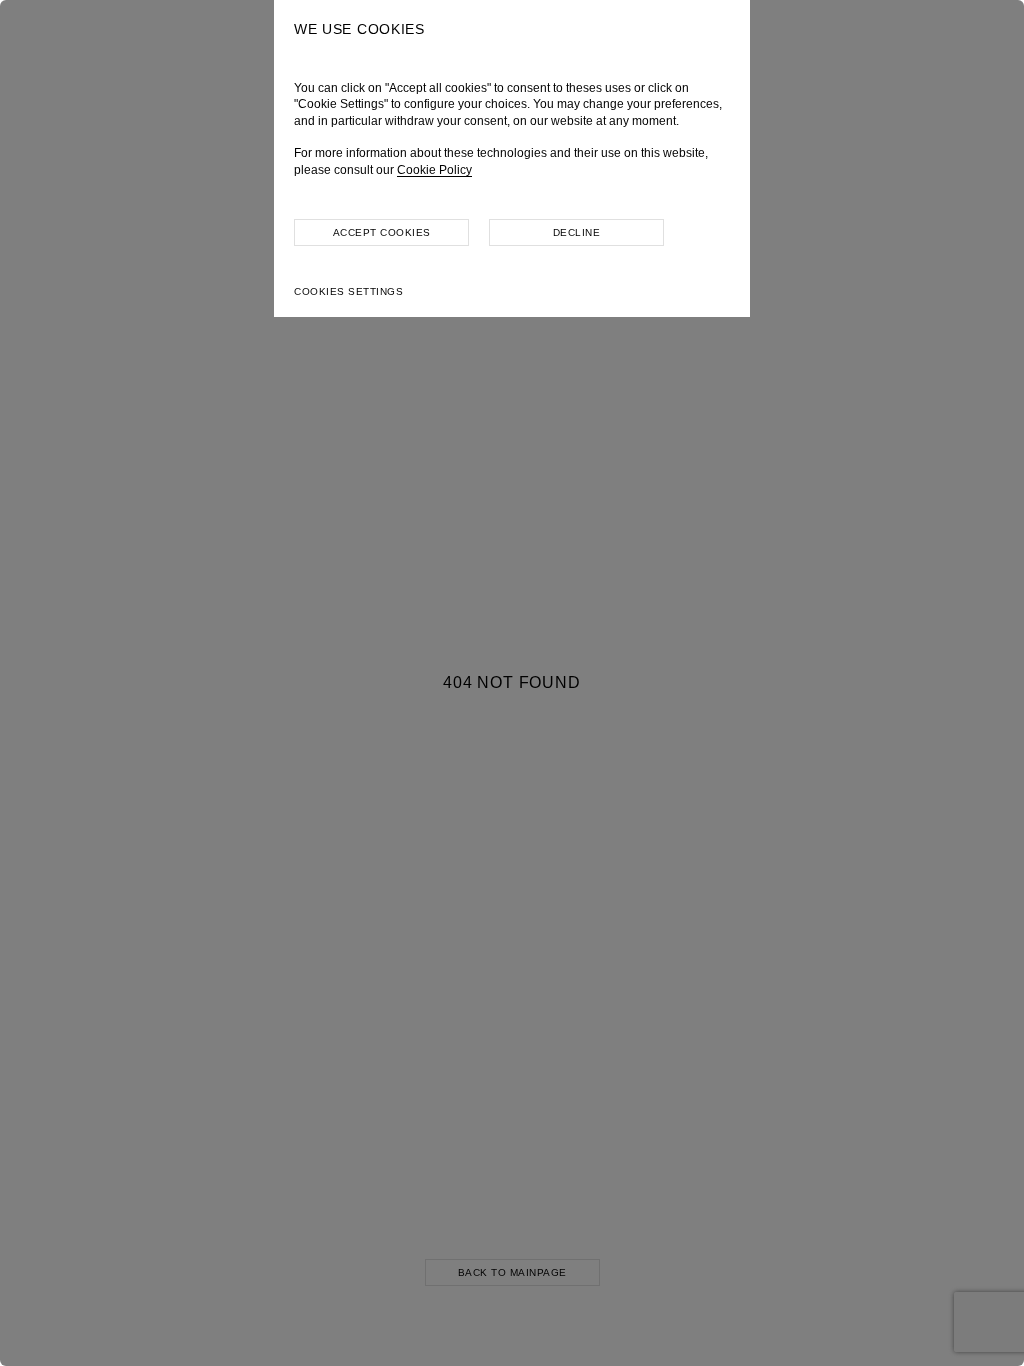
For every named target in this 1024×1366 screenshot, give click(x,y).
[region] (512, 683)
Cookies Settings (348, 291)
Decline (577, 232)
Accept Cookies (382, 232)
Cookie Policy (434, 170)
